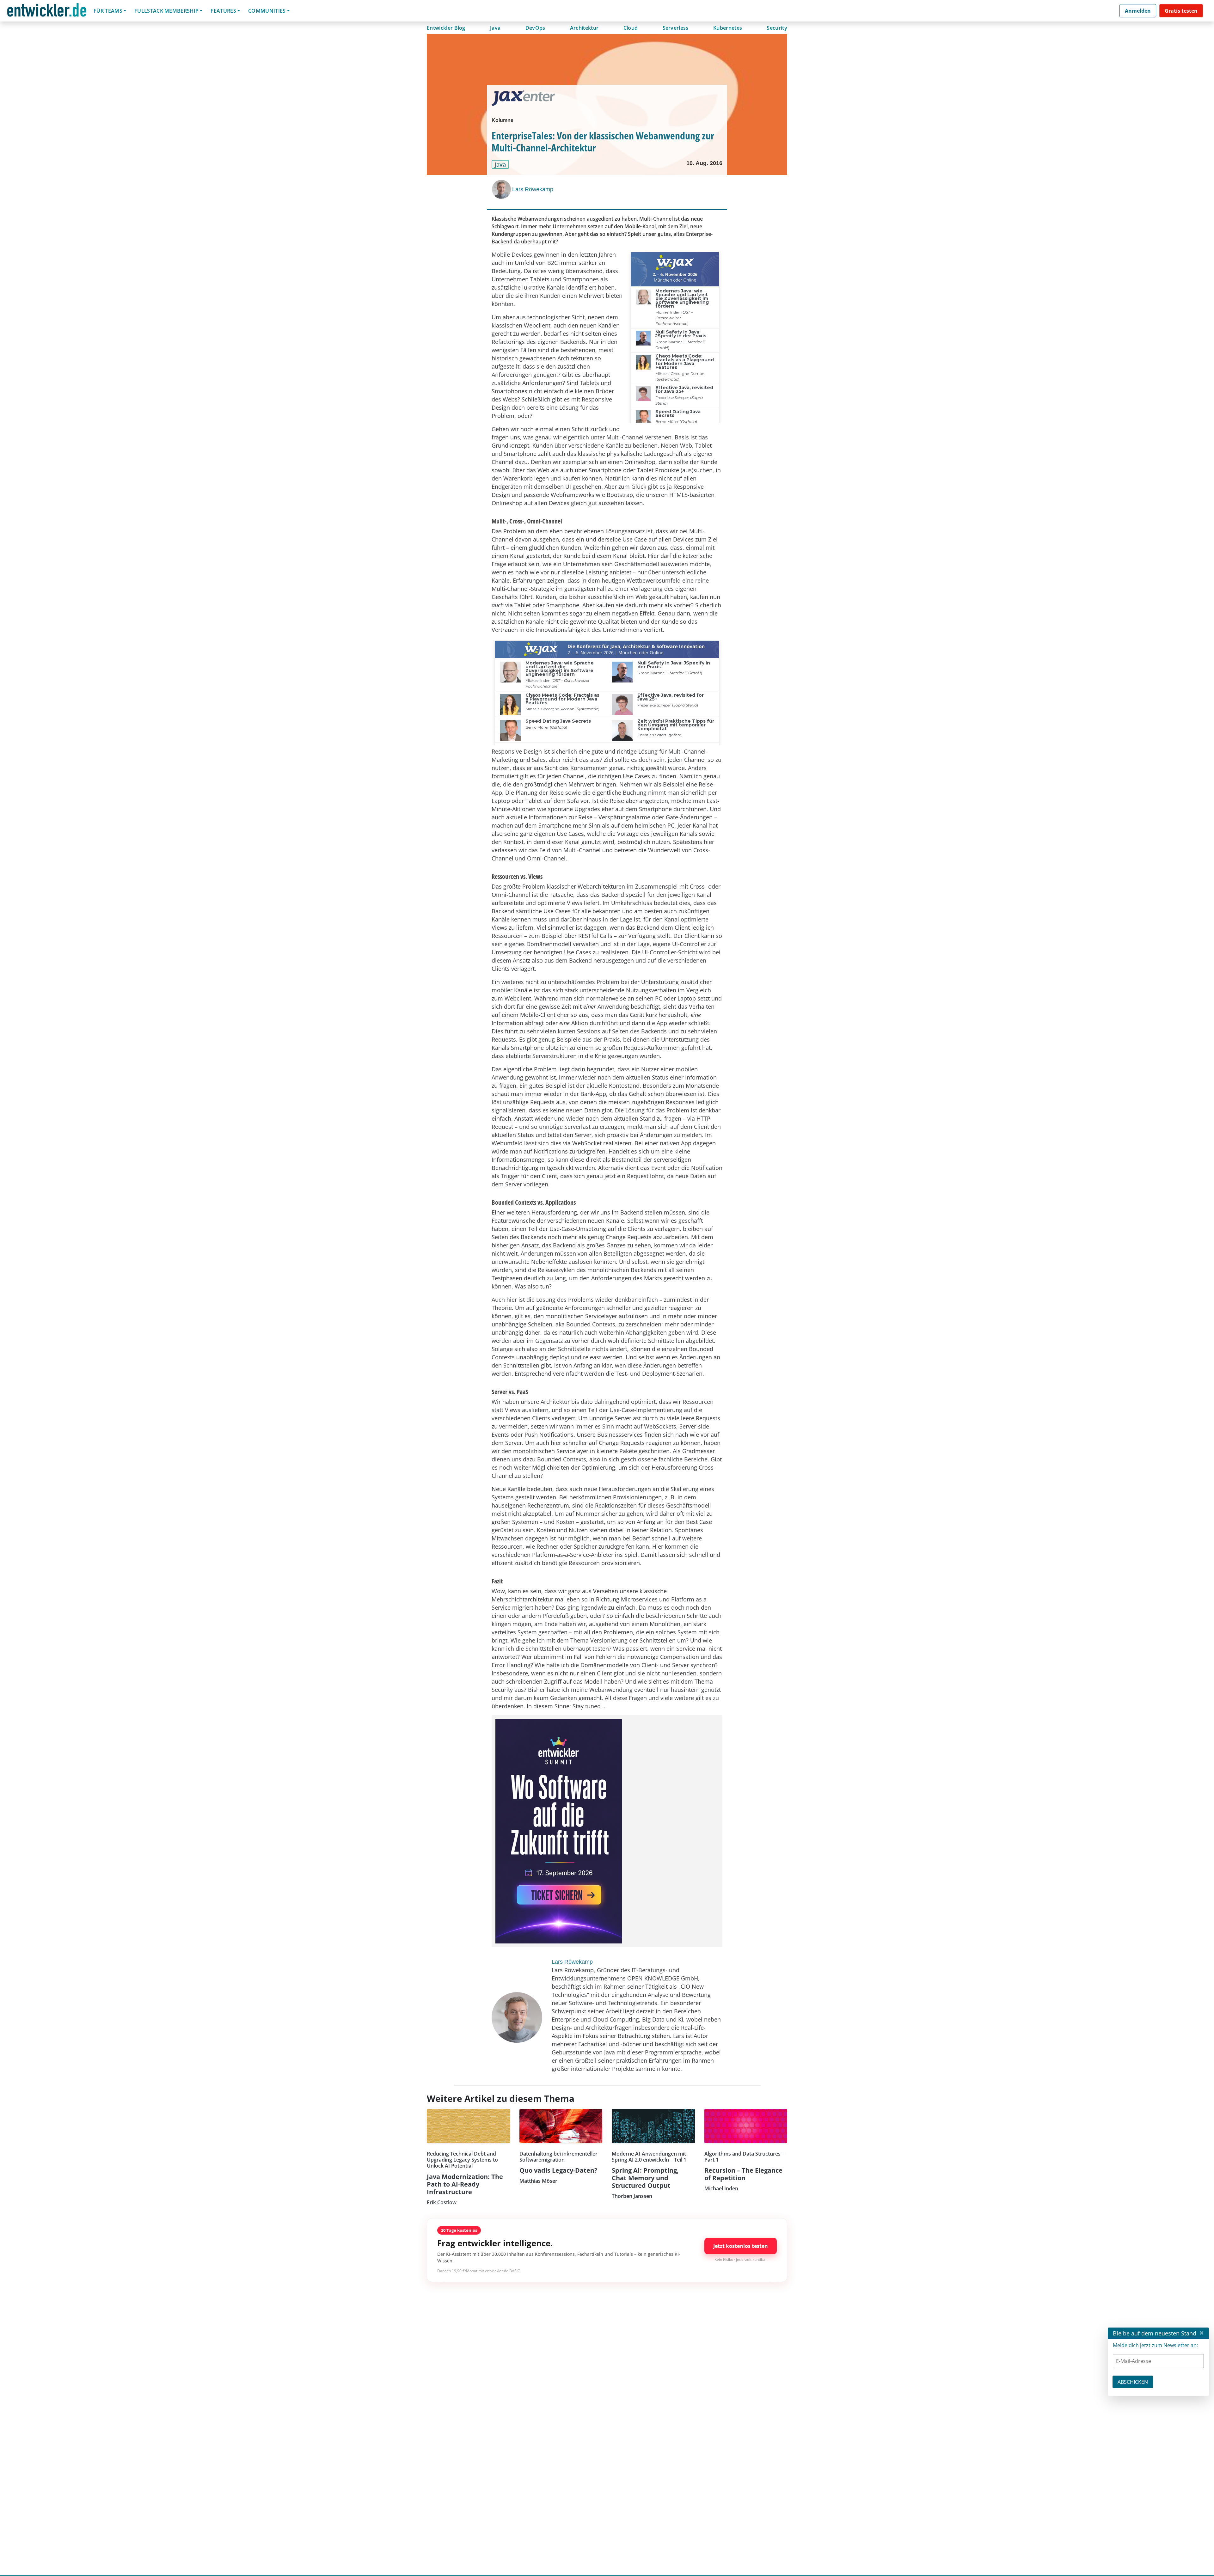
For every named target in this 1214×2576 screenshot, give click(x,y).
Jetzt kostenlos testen (741, 2246)
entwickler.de (47, 12)
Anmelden (1138, 11)
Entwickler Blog (446, 28)
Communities (267, 11)
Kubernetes (728, 28)
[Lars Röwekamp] (502, 189)
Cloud (631, 28)
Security (777, 28)
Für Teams (108, 11)
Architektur (584, 28)
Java (495, 28)
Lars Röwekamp (533, 189)
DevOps (535, 28)
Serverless (676, 28)
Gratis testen (1181, 11)
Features (223, 11)
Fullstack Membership (166, 11)
